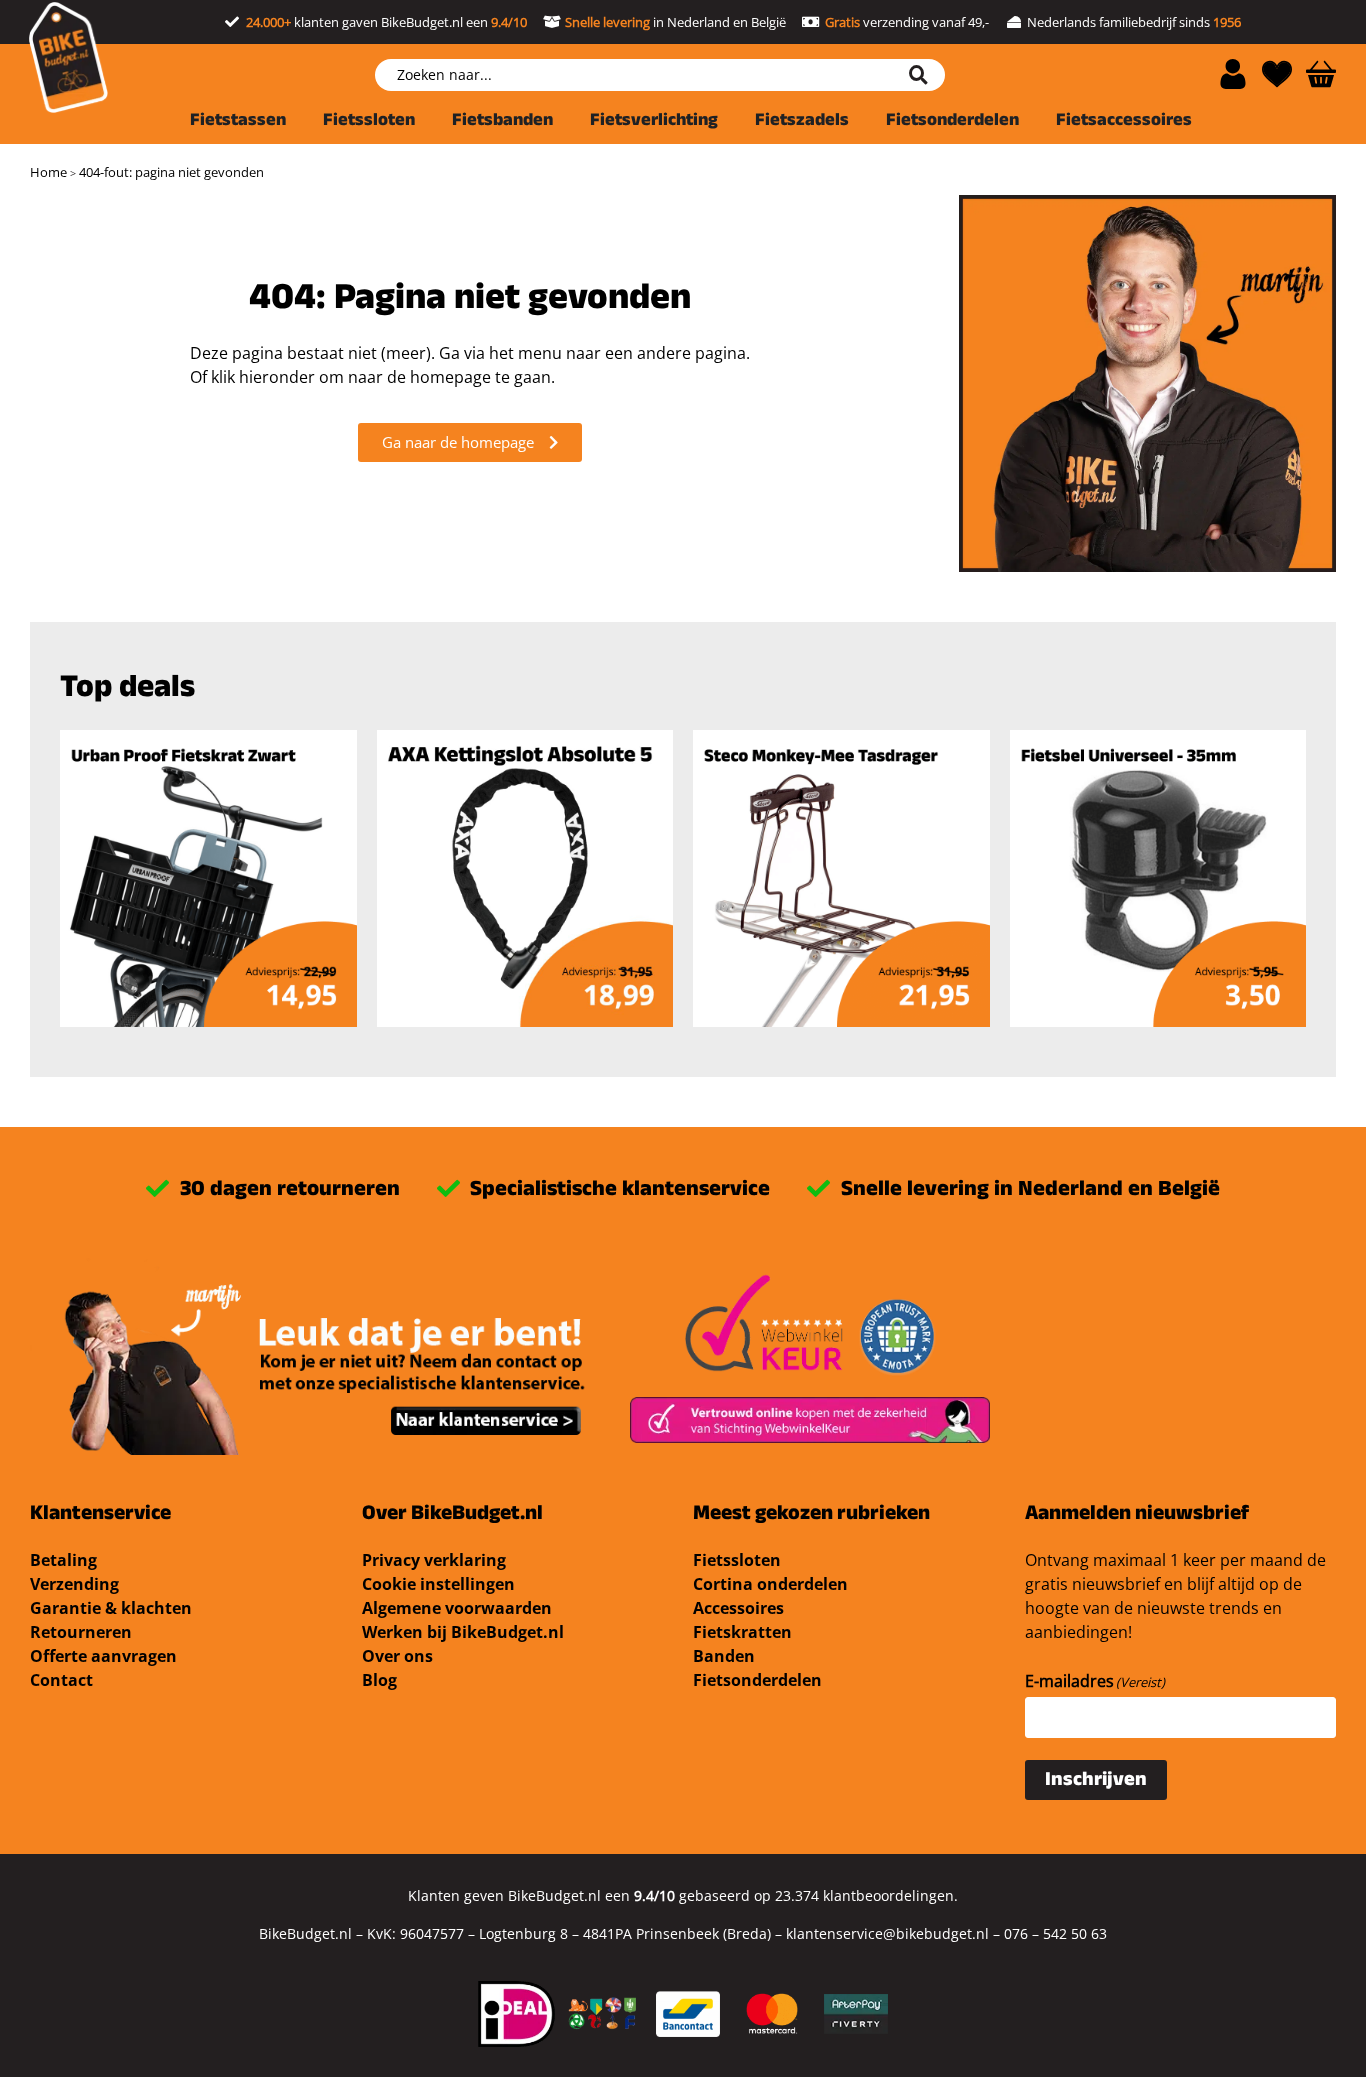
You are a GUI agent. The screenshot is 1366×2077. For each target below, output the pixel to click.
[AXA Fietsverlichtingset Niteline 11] (208, 878)
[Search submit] (926, 75)
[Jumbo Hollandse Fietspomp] (1158, 878)
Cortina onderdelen (770, 1584)
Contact (61, 1680)
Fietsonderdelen (757, 1680)
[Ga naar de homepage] (68, 57)
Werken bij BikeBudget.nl (463, 1632)
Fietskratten (742, 1632)
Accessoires (738, 1608)
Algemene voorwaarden (457, 1608)
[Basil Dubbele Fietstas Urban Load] (525, 878)
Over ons (397, 1656)
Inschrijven (1096, 1782)
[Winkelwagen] (1321, 74)
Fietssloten (737, 1560)
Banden (724, 1656)
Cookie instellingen (438, 1584)
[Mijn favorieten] (1277, 74)
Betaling (63, 1560)
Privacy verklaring (434, 1560)
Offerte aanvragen (103, 1656)
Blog (379, 1680)
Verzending (74, 1584)
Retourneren (81, 1632)
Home (48, 172)
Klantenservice (100, 1515)
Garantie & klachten (111, 1608)
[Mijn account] (1233, 74)
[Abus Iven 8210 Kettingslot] (841, 878)
